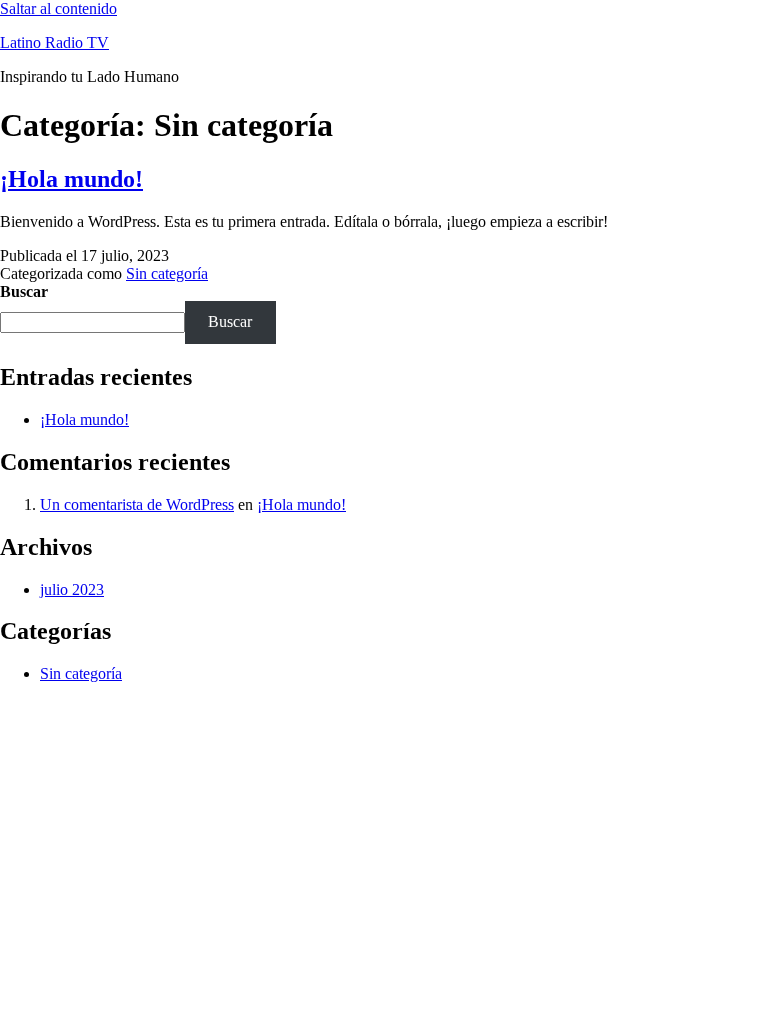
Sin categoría (167, 273)
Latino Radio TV (54, 42)
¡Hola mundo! (71, 179)
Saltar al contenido (58, 8)
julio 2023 (72, 589)
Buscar (24, 291)
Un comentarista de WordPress (137, 504)
